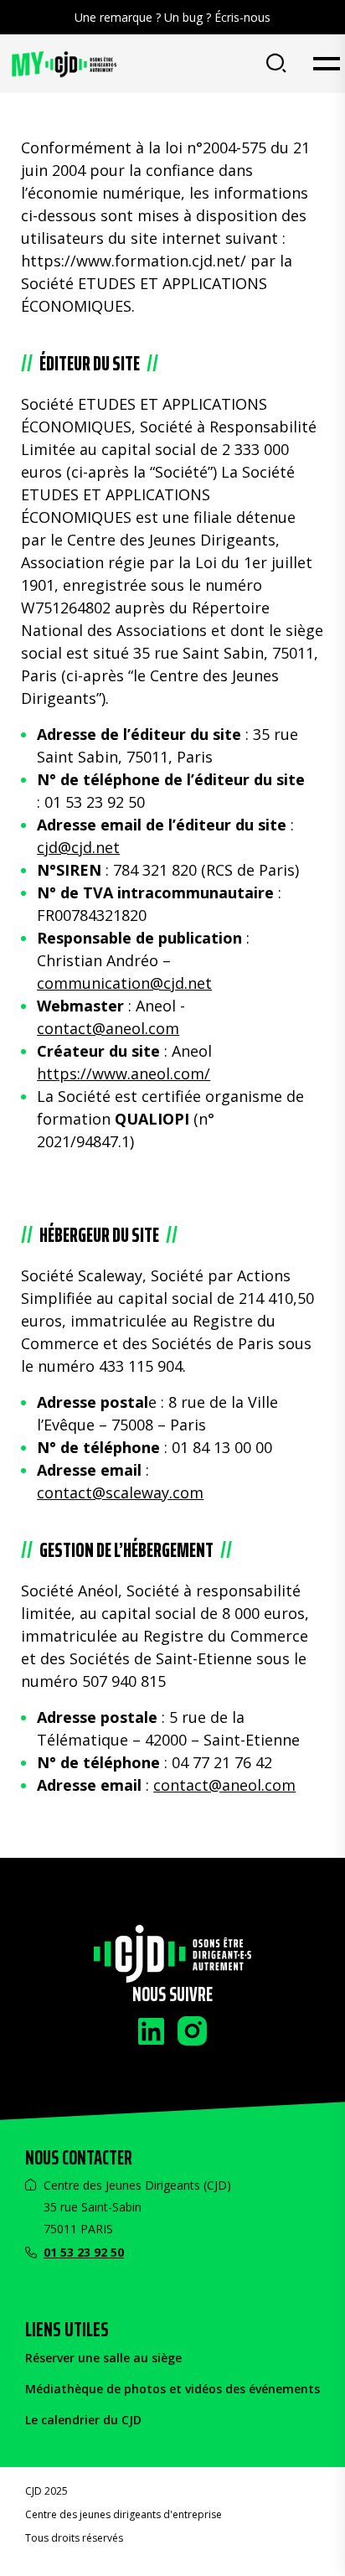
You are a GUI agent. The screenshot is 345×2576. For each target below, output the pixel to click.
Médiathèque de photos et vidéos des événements (172, 2389)
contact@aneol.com (108, 1028)
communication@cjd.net (124, 983)
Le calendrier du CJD (83, 2420)
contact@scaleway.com (120, 1492)
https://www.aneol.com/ (124, 1073)
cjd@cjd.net (78, 847)
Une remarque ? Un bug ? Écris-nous (172, 17)
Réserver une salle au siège (103, 2358)
